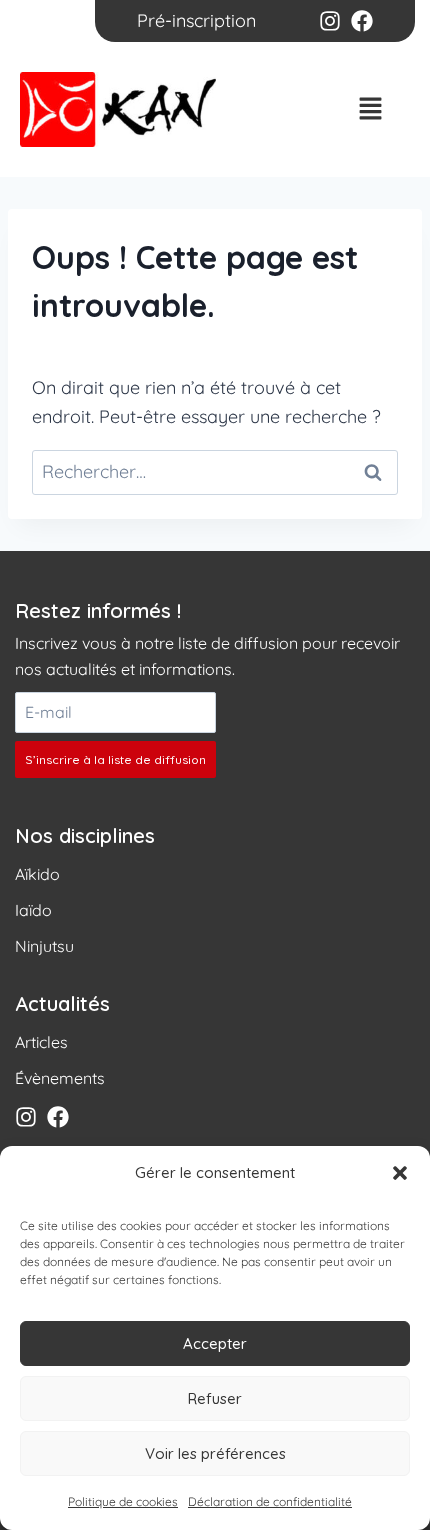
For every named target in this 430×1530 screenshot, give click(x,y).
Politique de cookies (123, 1501)
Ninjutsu (44, 946)
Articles (41, 1042)
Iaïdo (33, 910)
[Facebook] (362, 21)
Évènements (60, 1078)
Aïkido (37, 874)
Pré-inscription (196, 20)
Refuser (215, 1398)
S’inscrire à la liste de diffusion (115, 759)
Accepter (215, 1343)
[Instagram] (330, 21)
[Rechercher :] (215, 471)
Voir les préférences (215, 1453)
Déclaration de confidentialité (270, 1501)
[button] (400, 1173)
